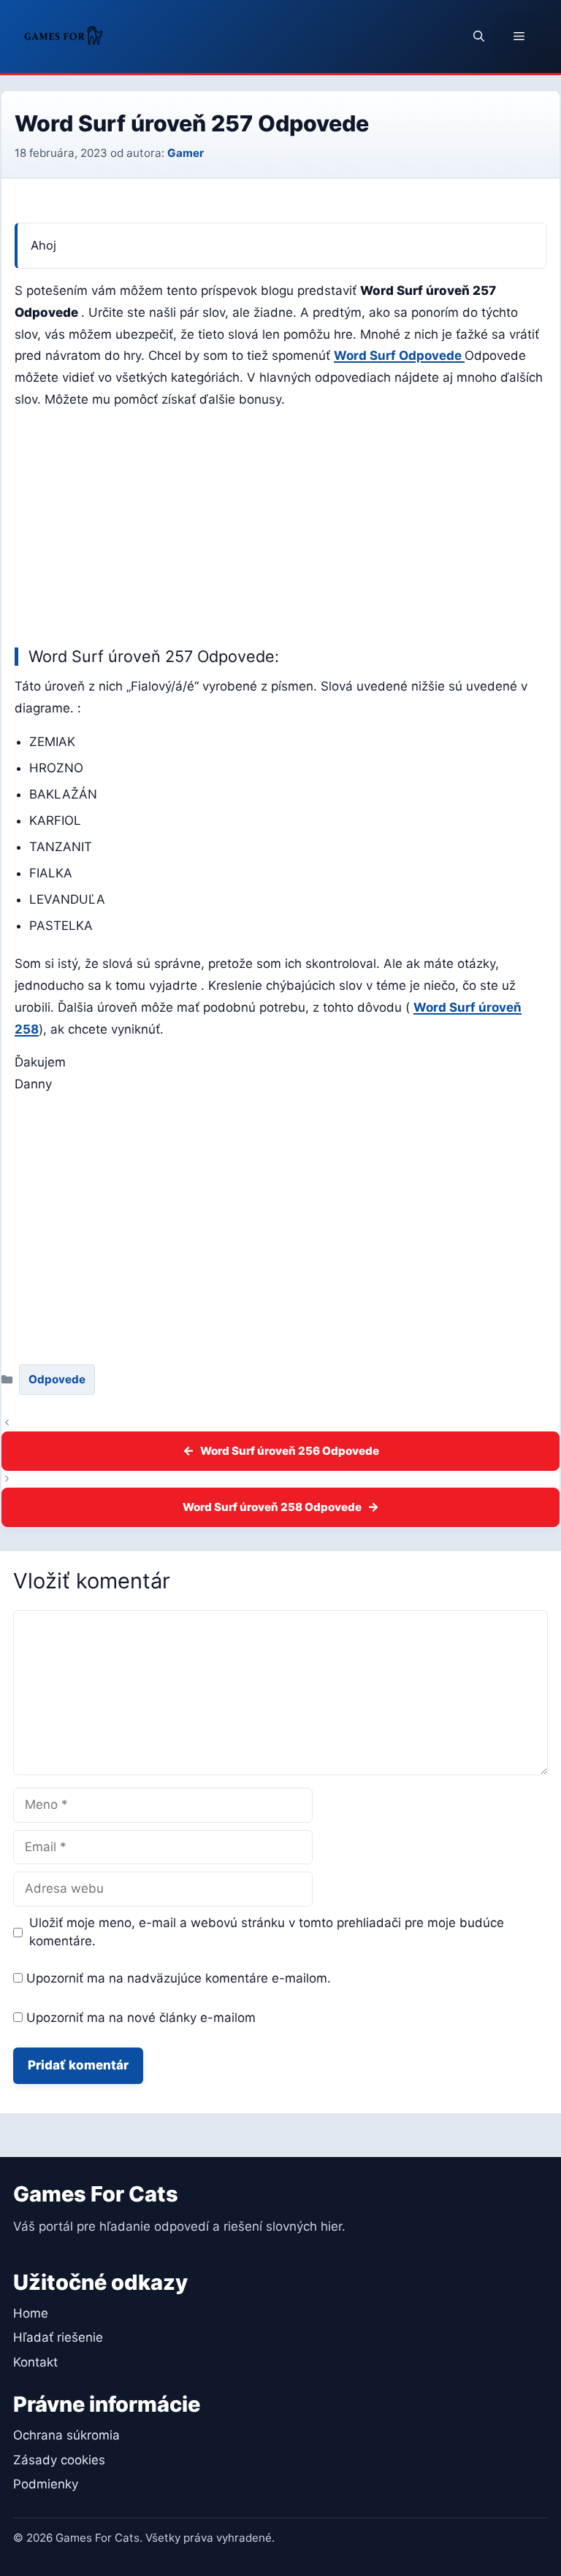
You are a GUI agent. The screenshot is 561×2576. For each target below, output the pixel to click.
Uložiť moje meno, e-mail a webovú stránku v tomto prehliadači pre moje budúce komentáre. (267, 1932)
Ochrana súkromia (66, 2435)
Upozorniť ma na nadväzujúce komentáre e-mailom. (179, 1978)
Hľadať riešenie (58, 2337)
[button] (479, 36)
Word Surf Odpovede (399, 355)
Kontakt (35, 2362)
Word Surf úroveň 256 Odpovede (290, 1451)
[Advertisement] (280, 525)
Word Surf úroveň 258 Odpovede (272, 1507)
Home (31, 2313)
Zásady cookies (59, 2460)
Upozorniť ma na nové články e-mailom (141, 2018)
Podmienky (46, 2484)
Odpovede (57, 1379)
